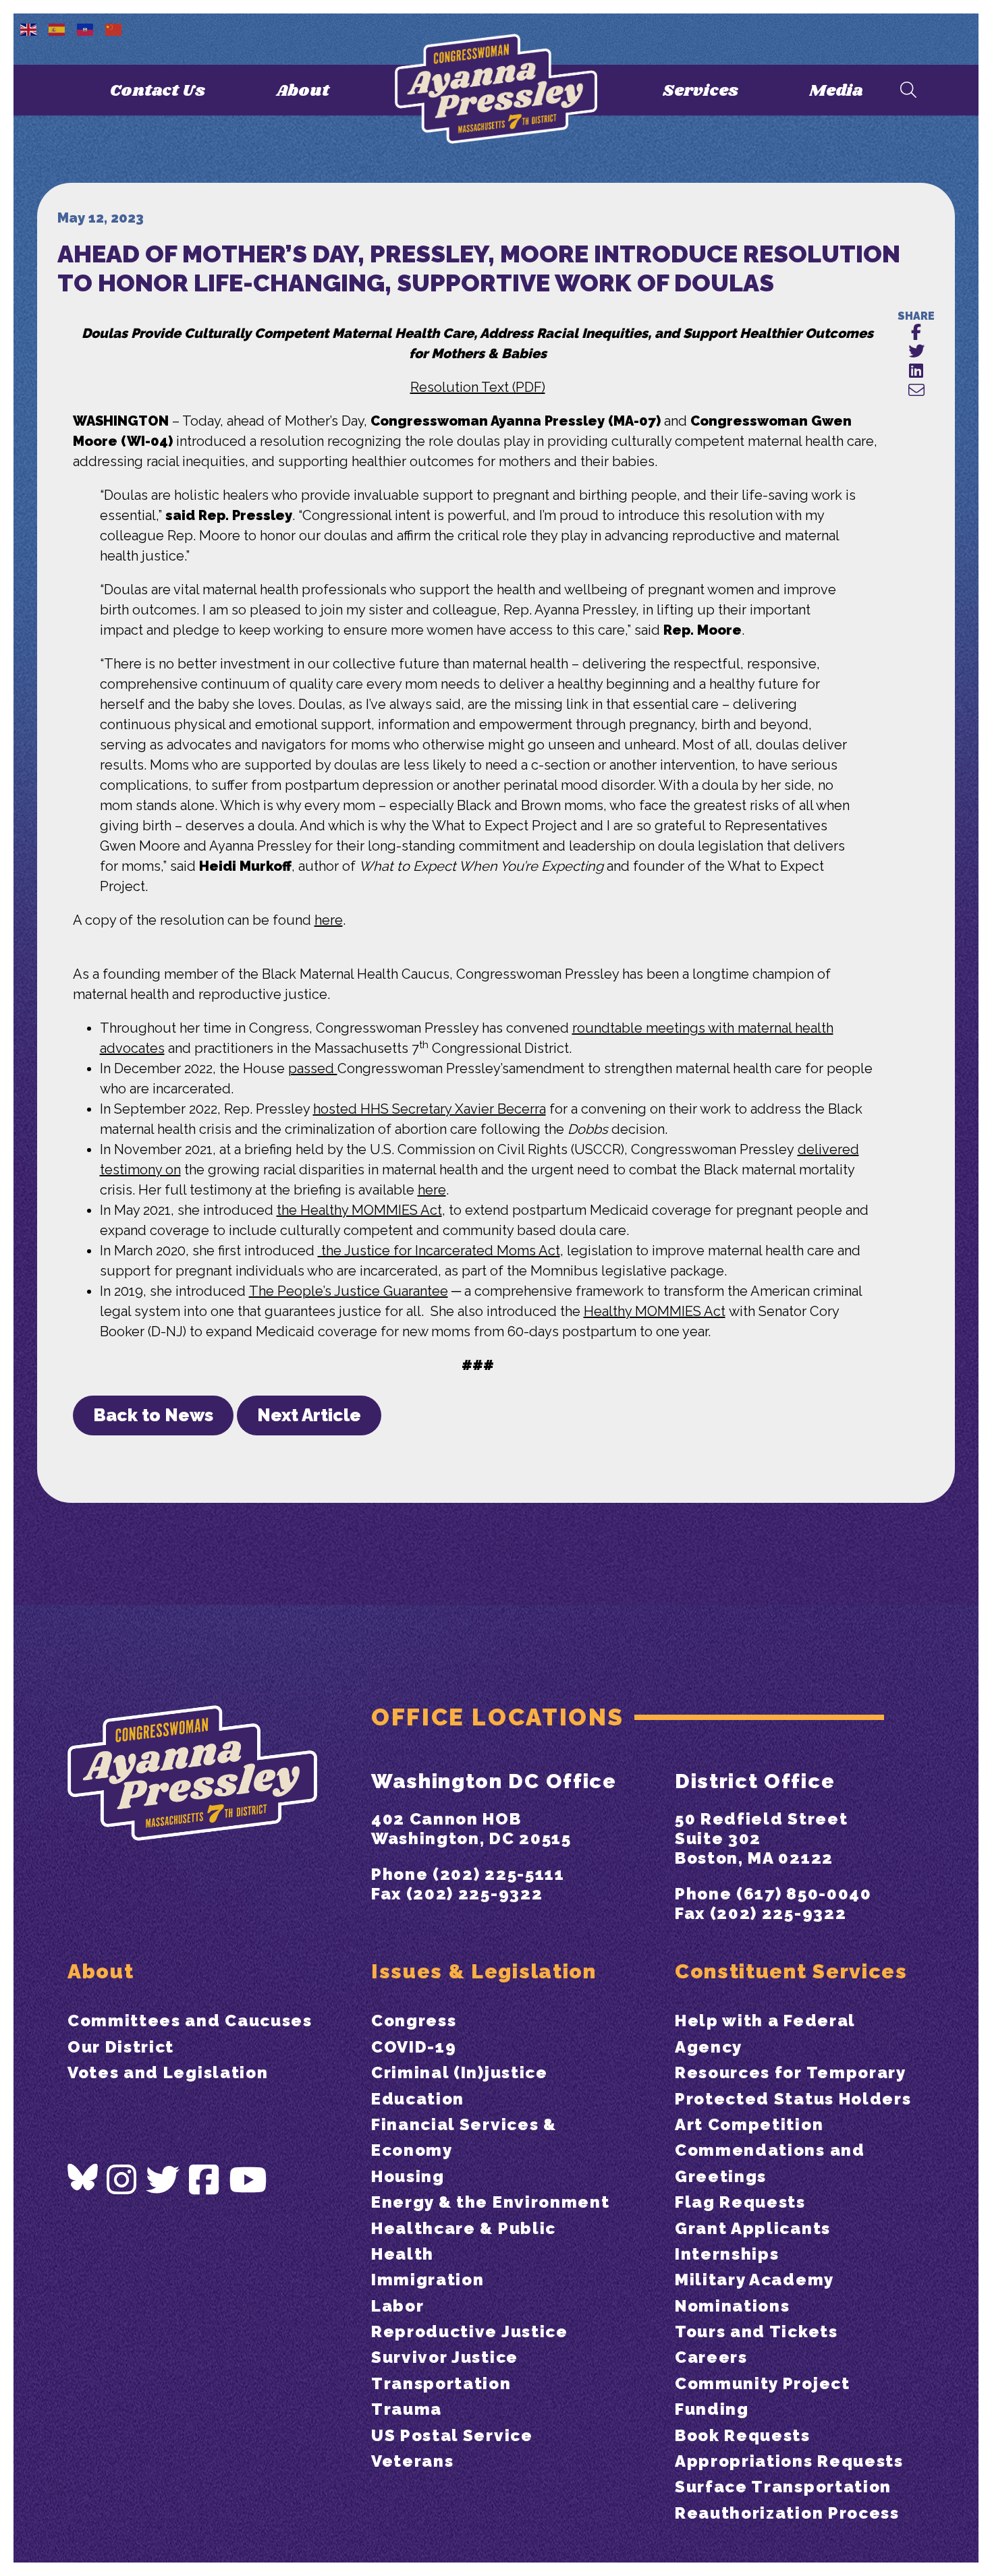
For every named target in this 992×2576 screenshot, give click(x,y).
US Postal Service (452, 2435)
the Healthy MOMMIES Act (359, 1210)
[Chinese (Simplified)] (114, 28)
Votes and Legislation (168, 2072)
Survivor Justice (445, 2357)
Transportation (441, 2383)
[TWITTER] (916, 352)
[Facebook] (204, 2180)
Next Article (309, 1415)
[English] (29, 28)
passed (313, 1068)
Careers (711, 2357)
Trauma (407, 2409)
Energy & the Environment (490, 2202)
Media (836, 91)
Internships (727, 2254)
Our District (121, 2047)
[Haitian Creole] (86, 28)
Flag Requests (740, 2202)
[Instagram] (122, 2180)
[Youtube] (248, 2180)
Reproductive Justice (470, 2331)
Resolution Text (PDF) (478, 387)
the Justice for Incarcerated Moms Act (439, 1251)
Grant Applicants (753, 2228)
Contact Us (158, 91)
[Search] (908, 91)
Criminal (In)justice (460, 2072)
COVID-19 (414, 2047)
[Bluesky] (83, 2177)
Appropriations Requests (789, 2461)
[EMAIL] (916, 391)
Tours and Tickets (756, 2331)
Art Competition (749, 2124)
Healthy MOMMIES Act (655, 1311)
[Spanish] (57, 28)
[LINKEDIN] (916, 371)
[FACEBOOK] (916, 333)
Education (418, 2099)
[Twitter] (163, 2180)
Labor (397, 2306)
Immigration (428, 2280)
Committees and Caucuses (190, 2021)
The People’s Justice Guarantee (349, 1291)
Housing (408, 2176)
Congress (414, 2021)
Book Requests (743, 2435)
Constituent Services (791, 1971)
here (329, 920)
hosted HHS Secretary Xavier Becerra (430, 1109)
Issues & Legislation (484, 1971)
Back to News (153, 1415)
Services (700, 91)
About (303, 91)
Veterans (412, 2461)
